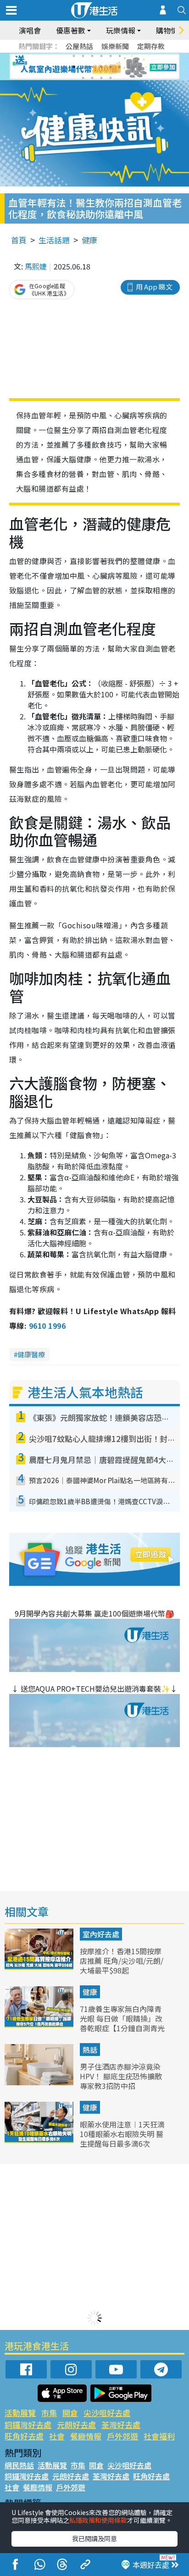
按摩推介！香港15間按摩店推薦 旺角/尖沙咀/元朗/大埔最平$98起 (122, 1961)
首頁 (19, 240)
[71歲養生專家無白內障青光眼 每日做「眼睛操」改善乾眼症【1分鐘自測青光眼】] (40, 2024)
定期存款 (151, 46)
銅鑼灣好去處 (28, 2425)
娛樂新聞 (115, 46)
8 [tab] (83, 67)
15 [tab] (101, 78)
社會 (57, 2436)
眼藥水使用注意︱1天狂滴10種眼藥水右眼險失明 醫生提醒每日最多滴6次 (122, 2134)
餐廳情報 (86, 2436)
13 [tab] (83, 78)
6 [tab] (120, 56)
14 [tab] (92, 78)
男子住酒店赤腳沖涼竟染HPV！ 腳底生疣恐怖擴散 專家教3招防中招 (121, 2076)
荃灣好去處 (121, 2425)
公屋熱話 (79, 46)
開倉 (70, 2413)
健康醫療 (31, 1354)
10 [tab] (101, 67)
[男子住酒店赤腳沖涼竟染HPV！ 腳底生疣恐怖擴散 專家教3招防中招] (40, 2082)
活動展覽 (20, 2413)
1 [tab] (74, 56)
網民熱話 (19, 2465)
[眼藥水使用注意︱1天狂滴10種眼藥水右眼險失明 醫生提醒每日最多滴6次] (40, 2140)
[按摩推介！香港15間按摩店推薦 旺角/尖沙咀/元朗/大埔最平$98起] (40, 1967)
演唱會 (30, 30)
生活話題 (54, 240)
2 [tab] (83, 56)
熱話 (90, 2050)
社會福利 (159, 2436)
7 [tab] (74, 67)
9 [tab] (92, 67)
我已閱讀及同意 (94, 2538)
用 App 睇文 (154, 287)
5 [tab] (111, 56)
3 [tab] (92, 56)
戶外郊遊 (122, 2436)
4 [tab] (101, 56)
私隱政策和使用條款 (98, 2520)
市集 (49, 2413)
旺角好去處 (24, 2436)
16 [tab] (111, 78)
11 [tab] (111, 67)
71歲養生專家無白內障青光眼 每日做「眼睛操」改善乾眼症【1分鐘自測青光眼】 (122, 2023)
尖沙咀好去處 (107, 2413)
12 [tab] (120, 67)
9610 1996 (47, 1326)
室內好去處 (101, 1934)
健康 (89, 240)
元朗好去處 (76, 2425)
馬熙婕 (36, 266)
